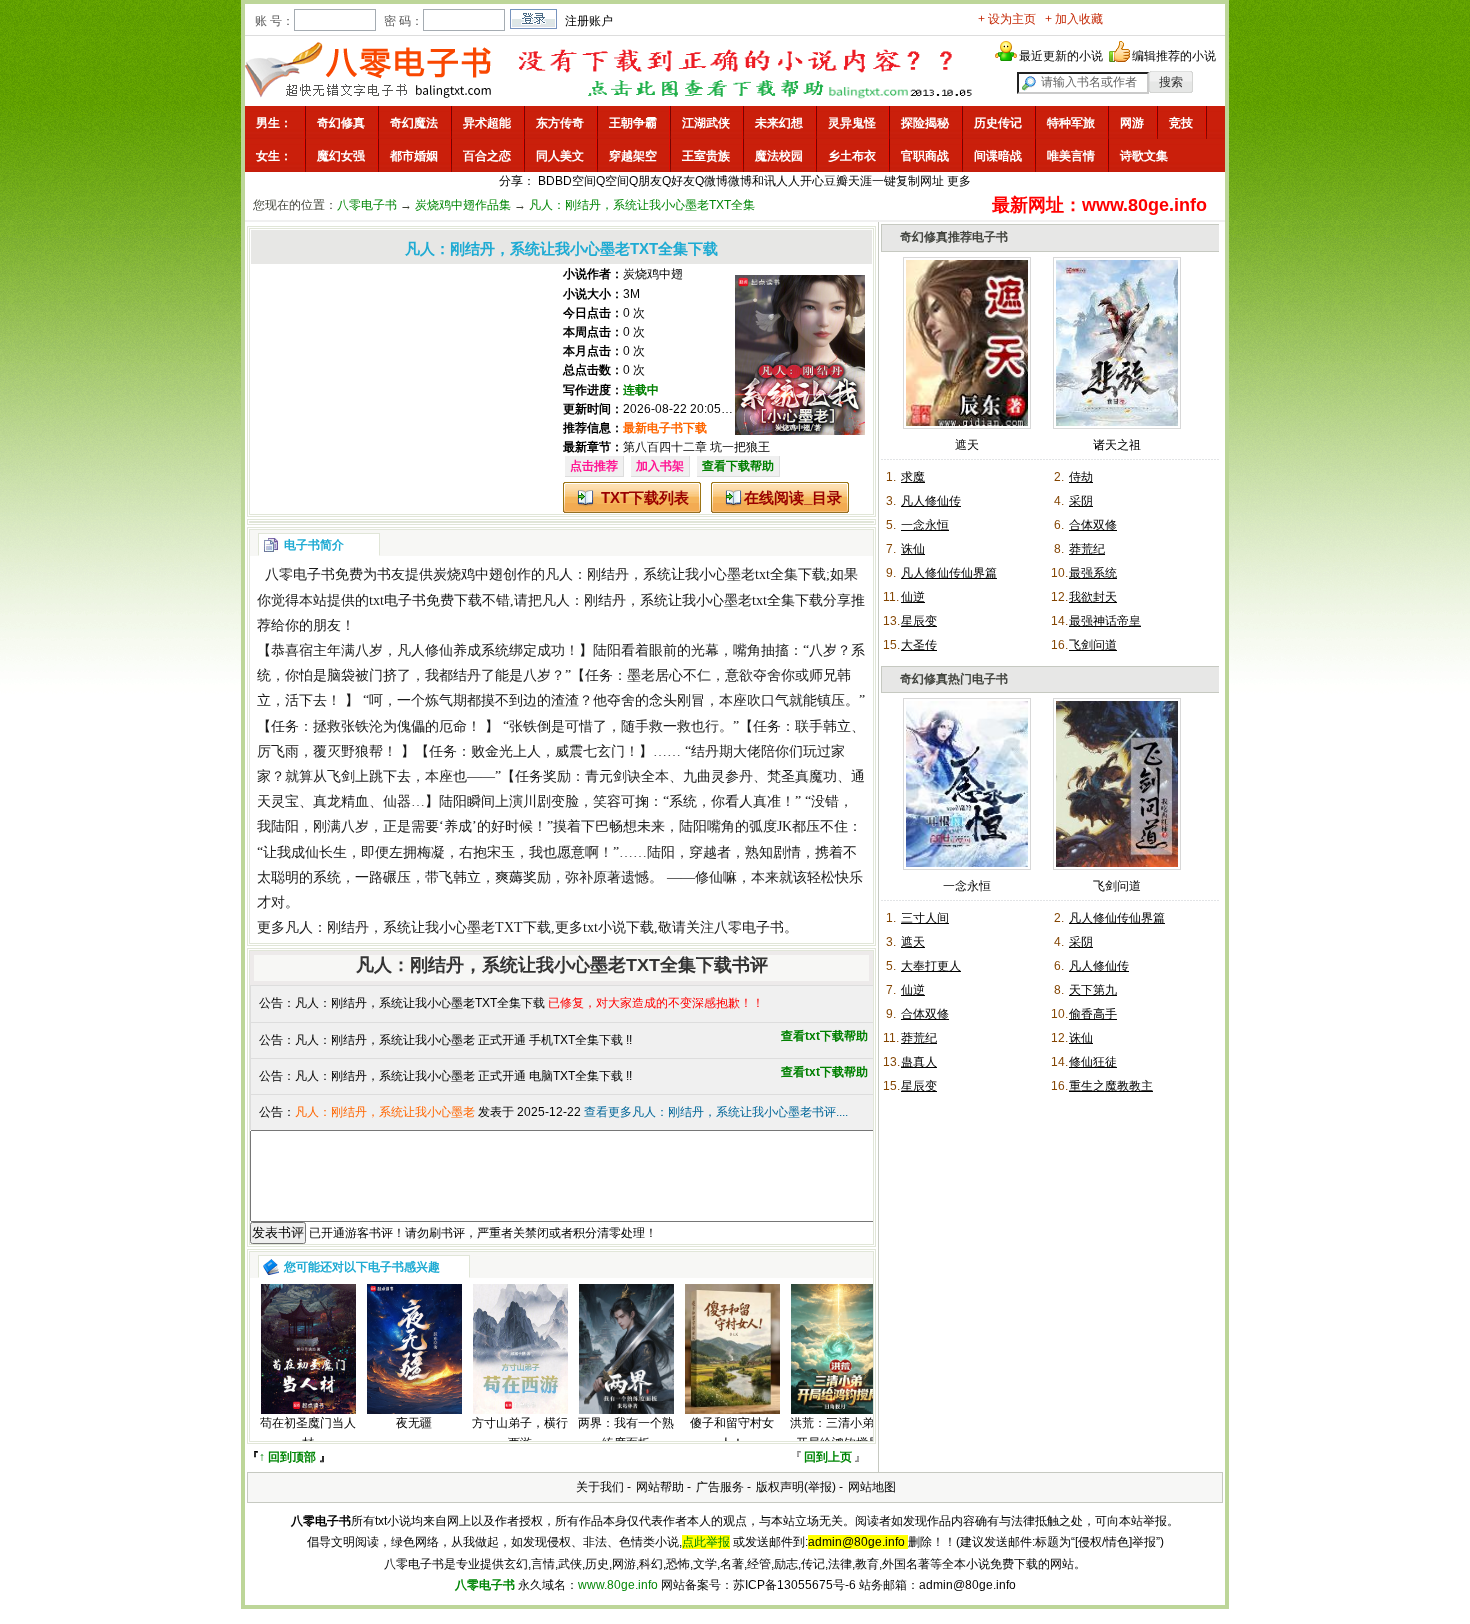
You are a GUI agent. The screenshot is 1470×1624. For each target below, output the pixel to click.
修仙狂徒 (1093, 1062)
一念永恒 (925, 525)
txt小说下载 (618, 927)
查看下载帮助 (738, 466)
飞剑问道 (1093, 645)
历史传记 (998, 123)
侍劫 (1081, 477)
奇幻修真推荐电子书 (954, 237)
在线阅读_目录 (793, 497)
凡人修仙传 (931, 501)
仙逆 (913, 597)
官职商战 (925, 156)
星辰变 (919, 621)
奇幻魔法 (414, 123)
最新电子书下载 (665, 428)
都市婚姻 (414, 156)
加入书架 (660, 466)
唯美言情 (1071, 156)
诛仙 (913, 549)
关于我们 (600, 1487)
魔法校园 (779, 156)
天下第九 (1093, 990)
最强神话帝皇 (1105, 621)
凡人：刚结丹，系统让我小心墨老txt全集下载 (685, 574)
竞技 (1181, 123)
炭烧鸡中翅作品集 (463, 205)
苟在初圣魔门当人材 (308, 1432)
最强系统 (1093, 573)
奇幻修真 (341, 123)
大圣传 (919, 645)
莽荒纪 (1087, 549)
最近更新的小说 (1061, 56)
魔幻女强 (341, 156)
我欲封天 (1093, 597)
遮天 (967, 445)
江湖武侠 (706, 123)
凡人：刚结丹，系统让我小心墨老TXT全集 (642, 205)
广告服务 (720, 1487)
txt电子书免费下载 (425, 600)
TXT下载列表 (645, 497)
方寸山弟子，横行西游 (520, 1432)
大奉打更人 (931, 966)
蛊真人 (919, 1062)
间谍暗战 (998, 156)
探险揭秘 (925, 123)
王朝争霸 (633, 123)
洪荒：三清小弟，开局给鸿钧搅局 (838, 1432)
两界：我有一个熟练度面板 (626, 1432)
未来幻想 (779, 123)
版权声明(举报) (796, 1487)
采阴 (1081, 501)
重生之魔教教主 (1111, 1086)
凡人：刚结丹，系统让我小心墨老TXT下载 (418, 927)
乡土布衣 (852, 156)
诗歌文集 (1144, 156)
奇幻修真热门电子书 (954, 679)
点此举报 (706, 1542)
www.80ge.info (618, 1585)
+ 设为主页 (1007, 19)
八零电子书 (367, 205)
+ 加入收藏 (1074, 19)
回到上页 (828, 1457)
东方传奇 (560, 123)
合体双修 (1093, 525)
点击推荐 (594, 466)
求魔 (913, 477)
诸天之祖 (1117, 445)
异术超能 (487, 123)
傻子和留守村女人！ (732, 1432)
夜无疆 (414, 1423)
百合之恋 (487, 156)
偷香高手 (1093, 1014)
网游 (1132, 123)
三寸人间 (925, 918)
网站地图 (872, 1487)
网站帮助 (660, 1487)
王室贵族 (706, 156)
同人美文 (560, 156)
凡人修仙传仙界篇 (949, 573)
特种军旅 (1071, 123)
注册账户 (589, 21)
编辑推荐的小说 (1174, 56)
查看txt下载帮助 (824, 1036)
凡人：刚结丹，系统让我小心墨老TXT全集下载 (420, 1003)
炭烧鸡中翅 (653, 274)
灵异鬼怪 (852, 123)
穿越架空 (633, 156)
